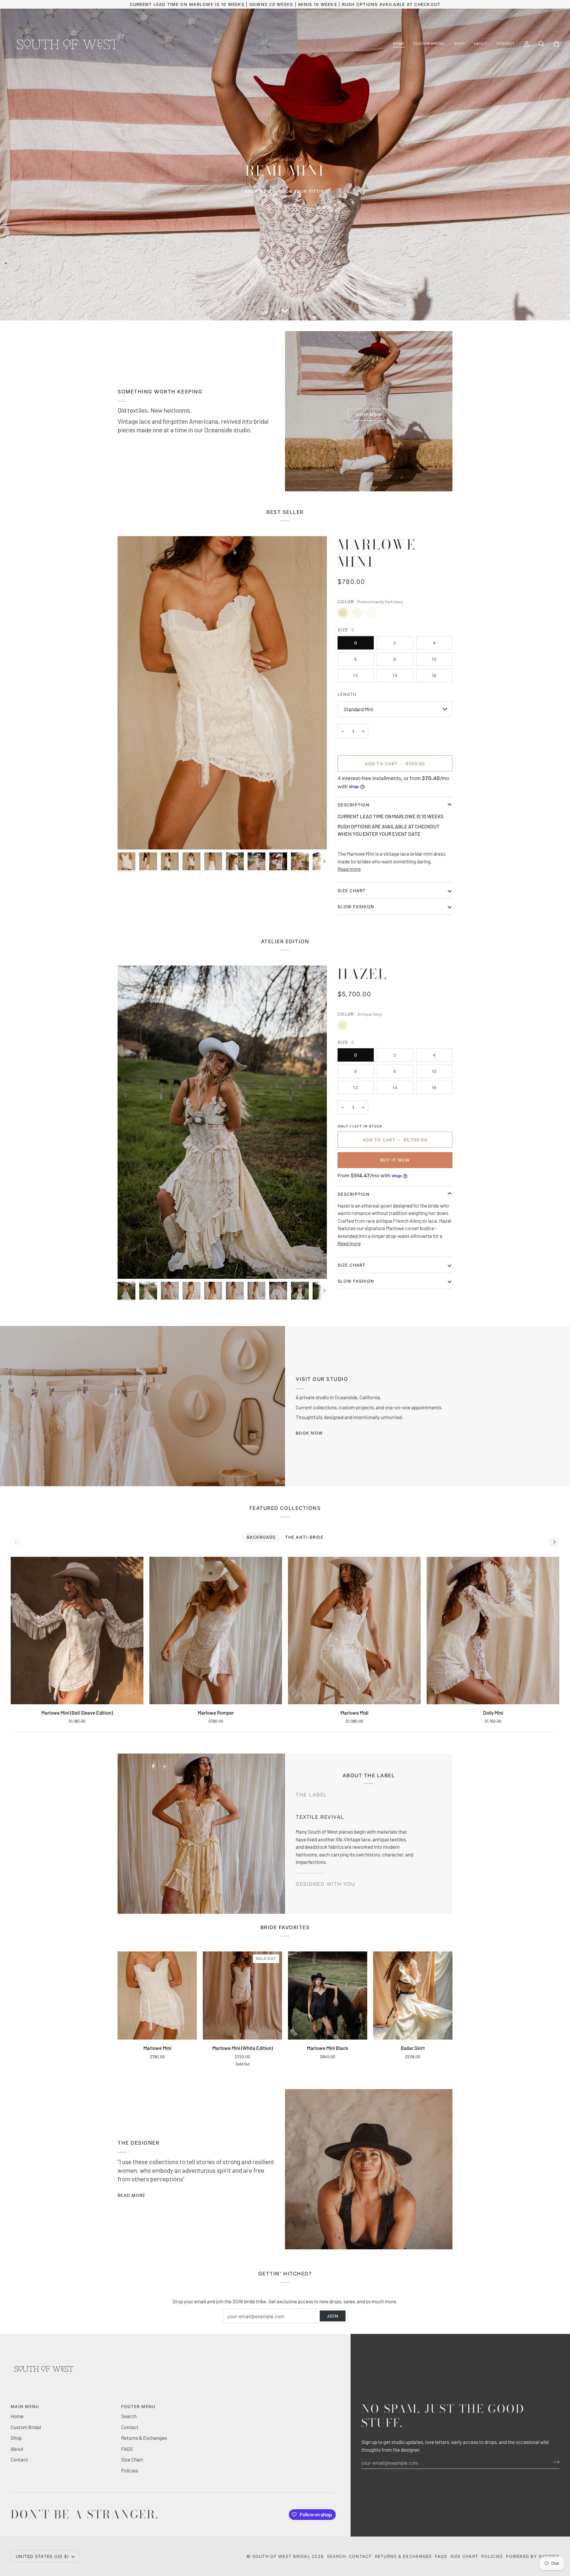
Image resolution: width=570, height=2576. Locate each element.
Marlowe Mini (377, 553)
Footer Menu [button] (138, 2406)
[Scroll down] (285, 312)
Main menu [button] (25, 2406)
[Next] (554, 1542)
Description (354, 805)
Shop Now (369, 415)
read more (131, 2195)
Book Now (309, 1433)
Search (129, 2416)
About (17, 2449)
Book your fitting (303, 191)
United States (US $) (42, 2556)
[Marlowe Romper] (216, 1631)
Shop (16, 2438)
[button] (429, 44)
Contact (19, 2459)
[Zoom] (222, 693)
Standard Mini (358, 709)
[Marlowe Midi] (354, 1631)
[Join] (554, 2462)
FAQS (127, 2449)
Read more (349, 869)
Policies (130, 2470)
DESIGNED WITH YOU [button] (326, 1880)
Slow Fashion (356, 1281)
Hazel (362, 974)
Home (17, 2416)
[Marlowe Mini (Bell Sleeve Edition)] (77, 1631)
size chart (352, 891)
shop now (258, 191)
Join (333, 2316)
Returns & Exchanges (144, 2438)
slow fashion (356, 907)
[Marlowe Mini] (157, 1995)
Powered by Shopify (533, 2556)
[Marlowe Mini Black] (328, 1995)
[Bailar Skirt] (413, 1995)
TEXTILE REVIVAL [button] (320, 1858)
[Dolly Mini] (493, 1631)
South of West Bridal (281, 2556)
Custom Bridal (26, 2427)
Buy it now (395, 1160)
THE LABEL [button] (311, 1799)
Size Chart (352, 1265)
